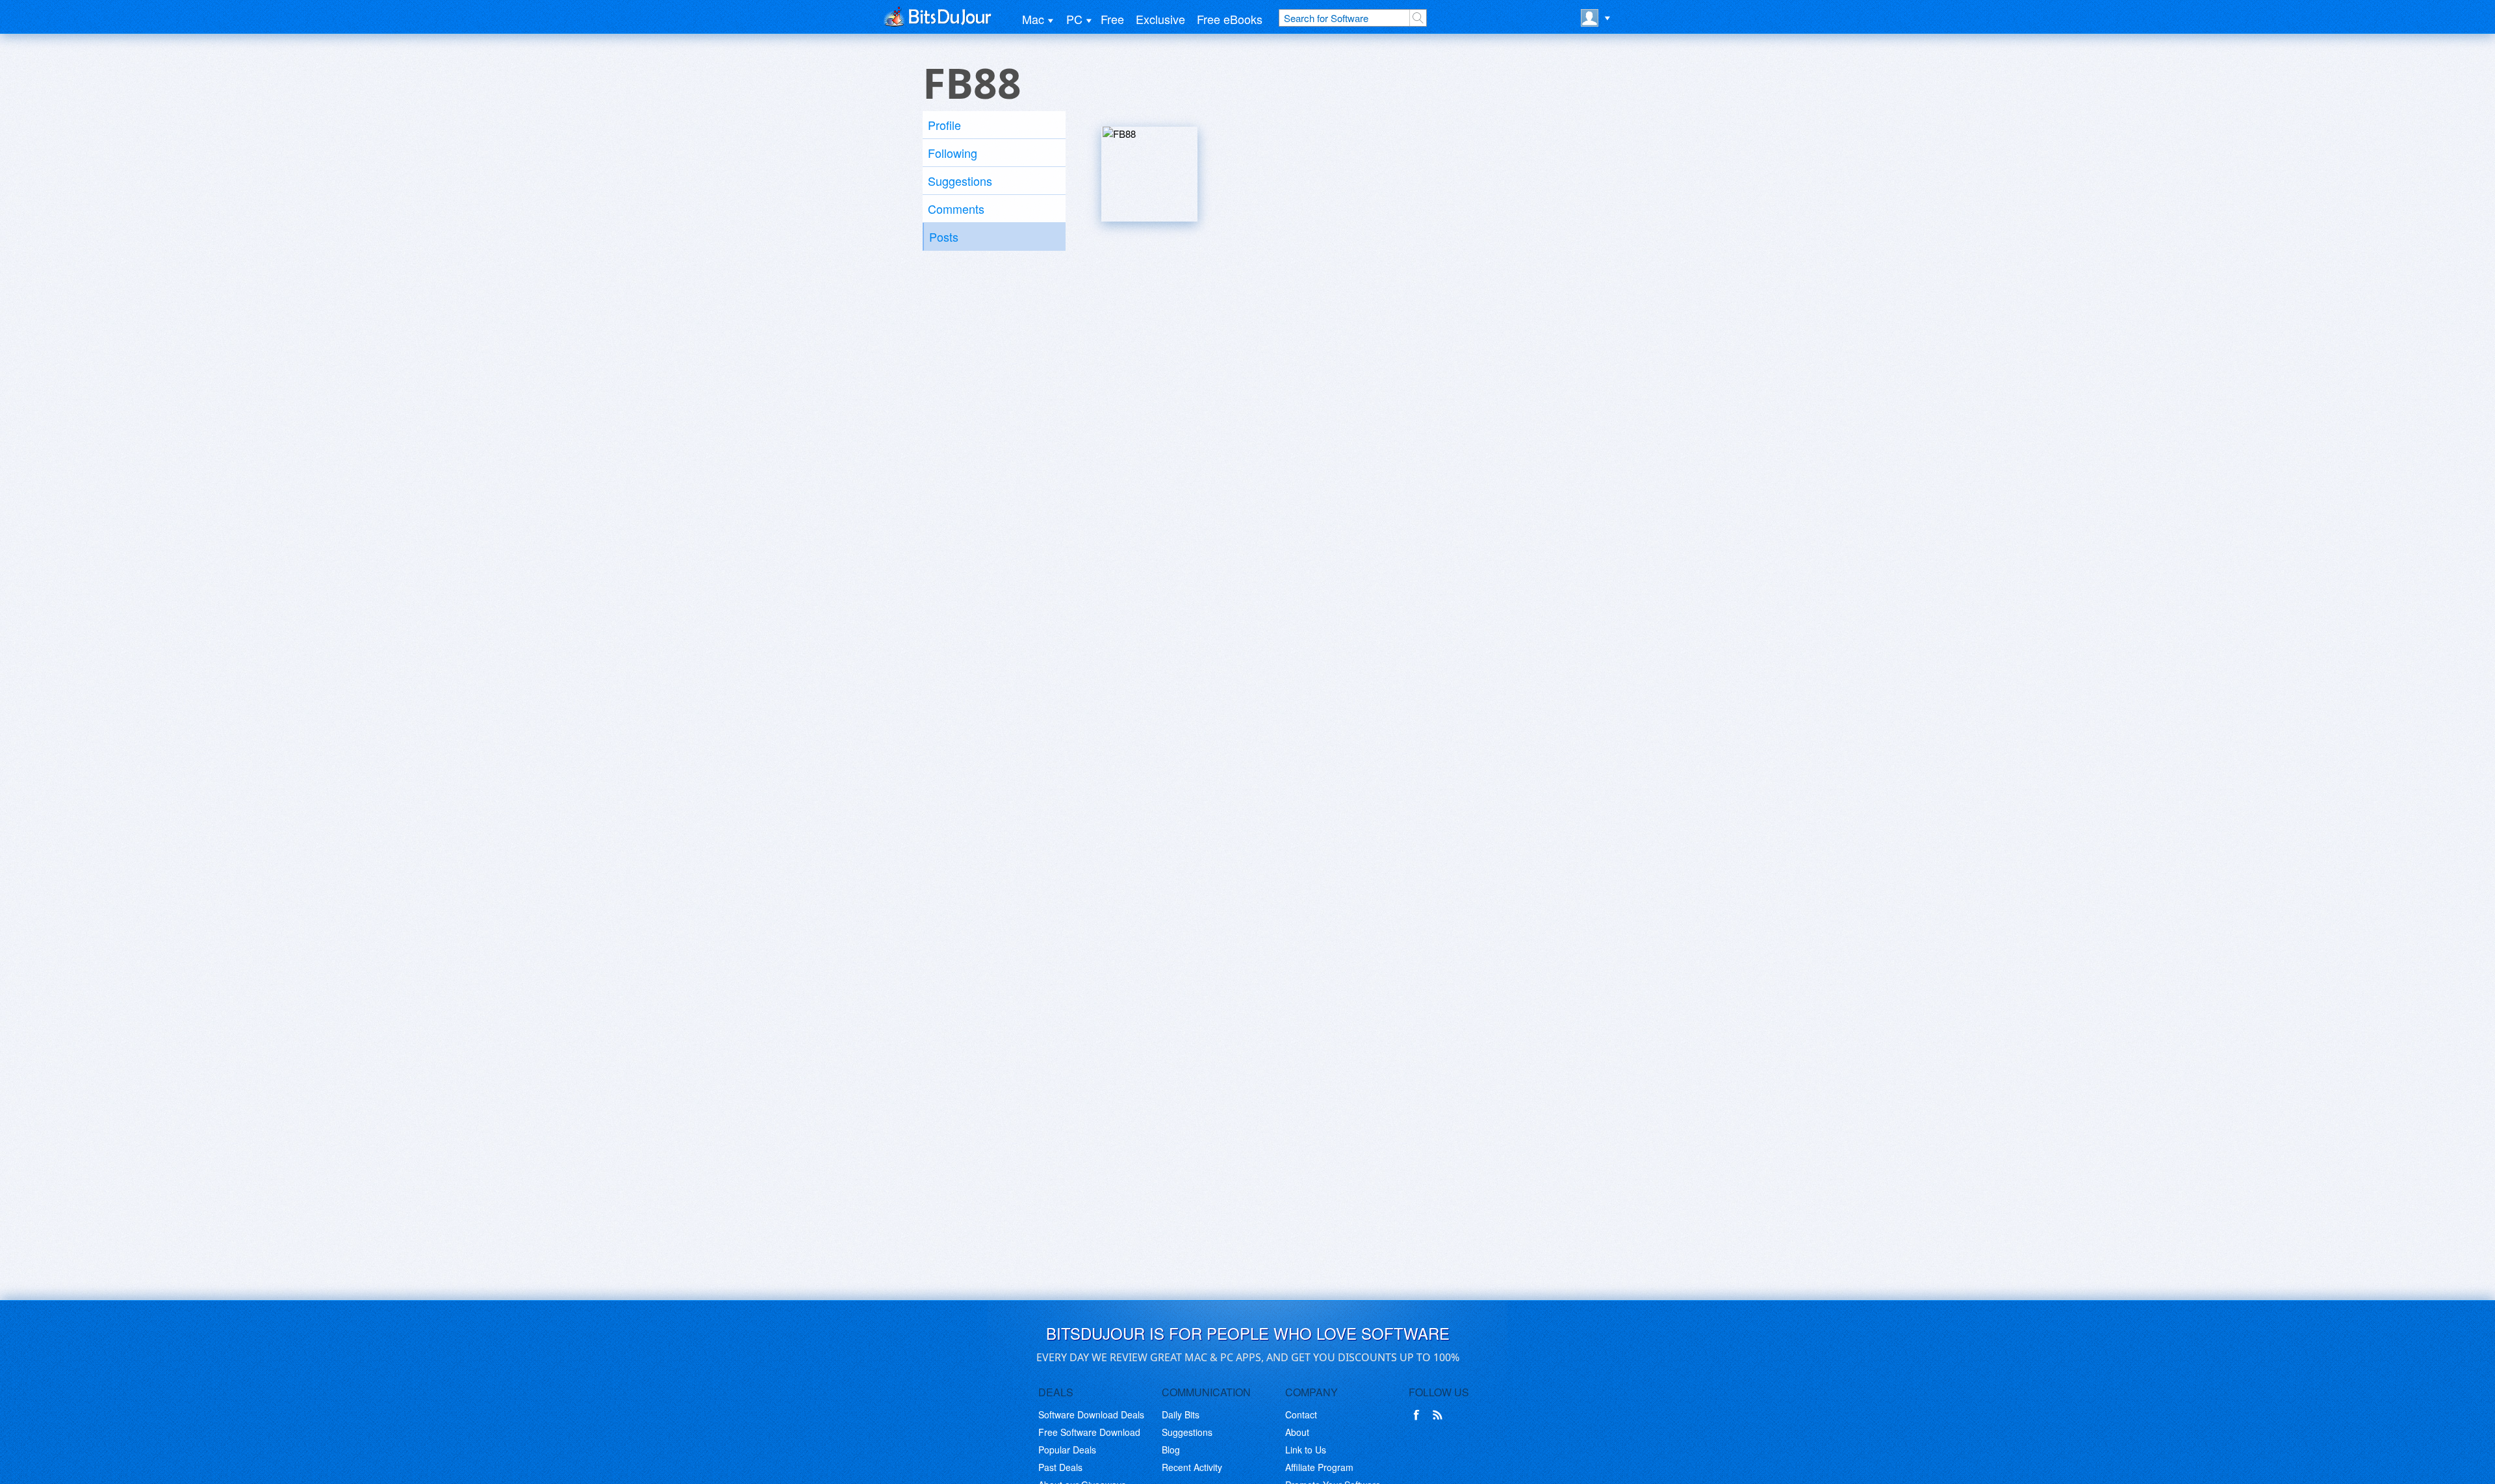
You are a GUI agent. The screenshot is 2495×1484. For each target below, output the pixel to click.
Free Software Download (1089, 1432)
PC (1074, 19)
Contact (1301, 1414)
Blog (1171, 1450)
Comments (956, 209)
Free (1112, 19)
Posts (944, 237)
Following (953, 153)
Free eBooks (1230, 19)
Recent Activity (1192, 1467)
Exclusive (1160, 19)
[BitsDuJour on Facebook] (1419, 1415)
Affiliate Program (1319, 1467)
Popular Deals (1067, 1450)
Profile (944, 125)
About (1297, 1432)
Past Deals (1060, 1467)
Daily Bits (1181, 1414)
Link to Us (1306, 1450)
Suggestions (960, 181)
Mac (1033, 19)
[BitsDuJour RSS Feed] (1440, 1415)
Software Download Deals (1091, 1414)
